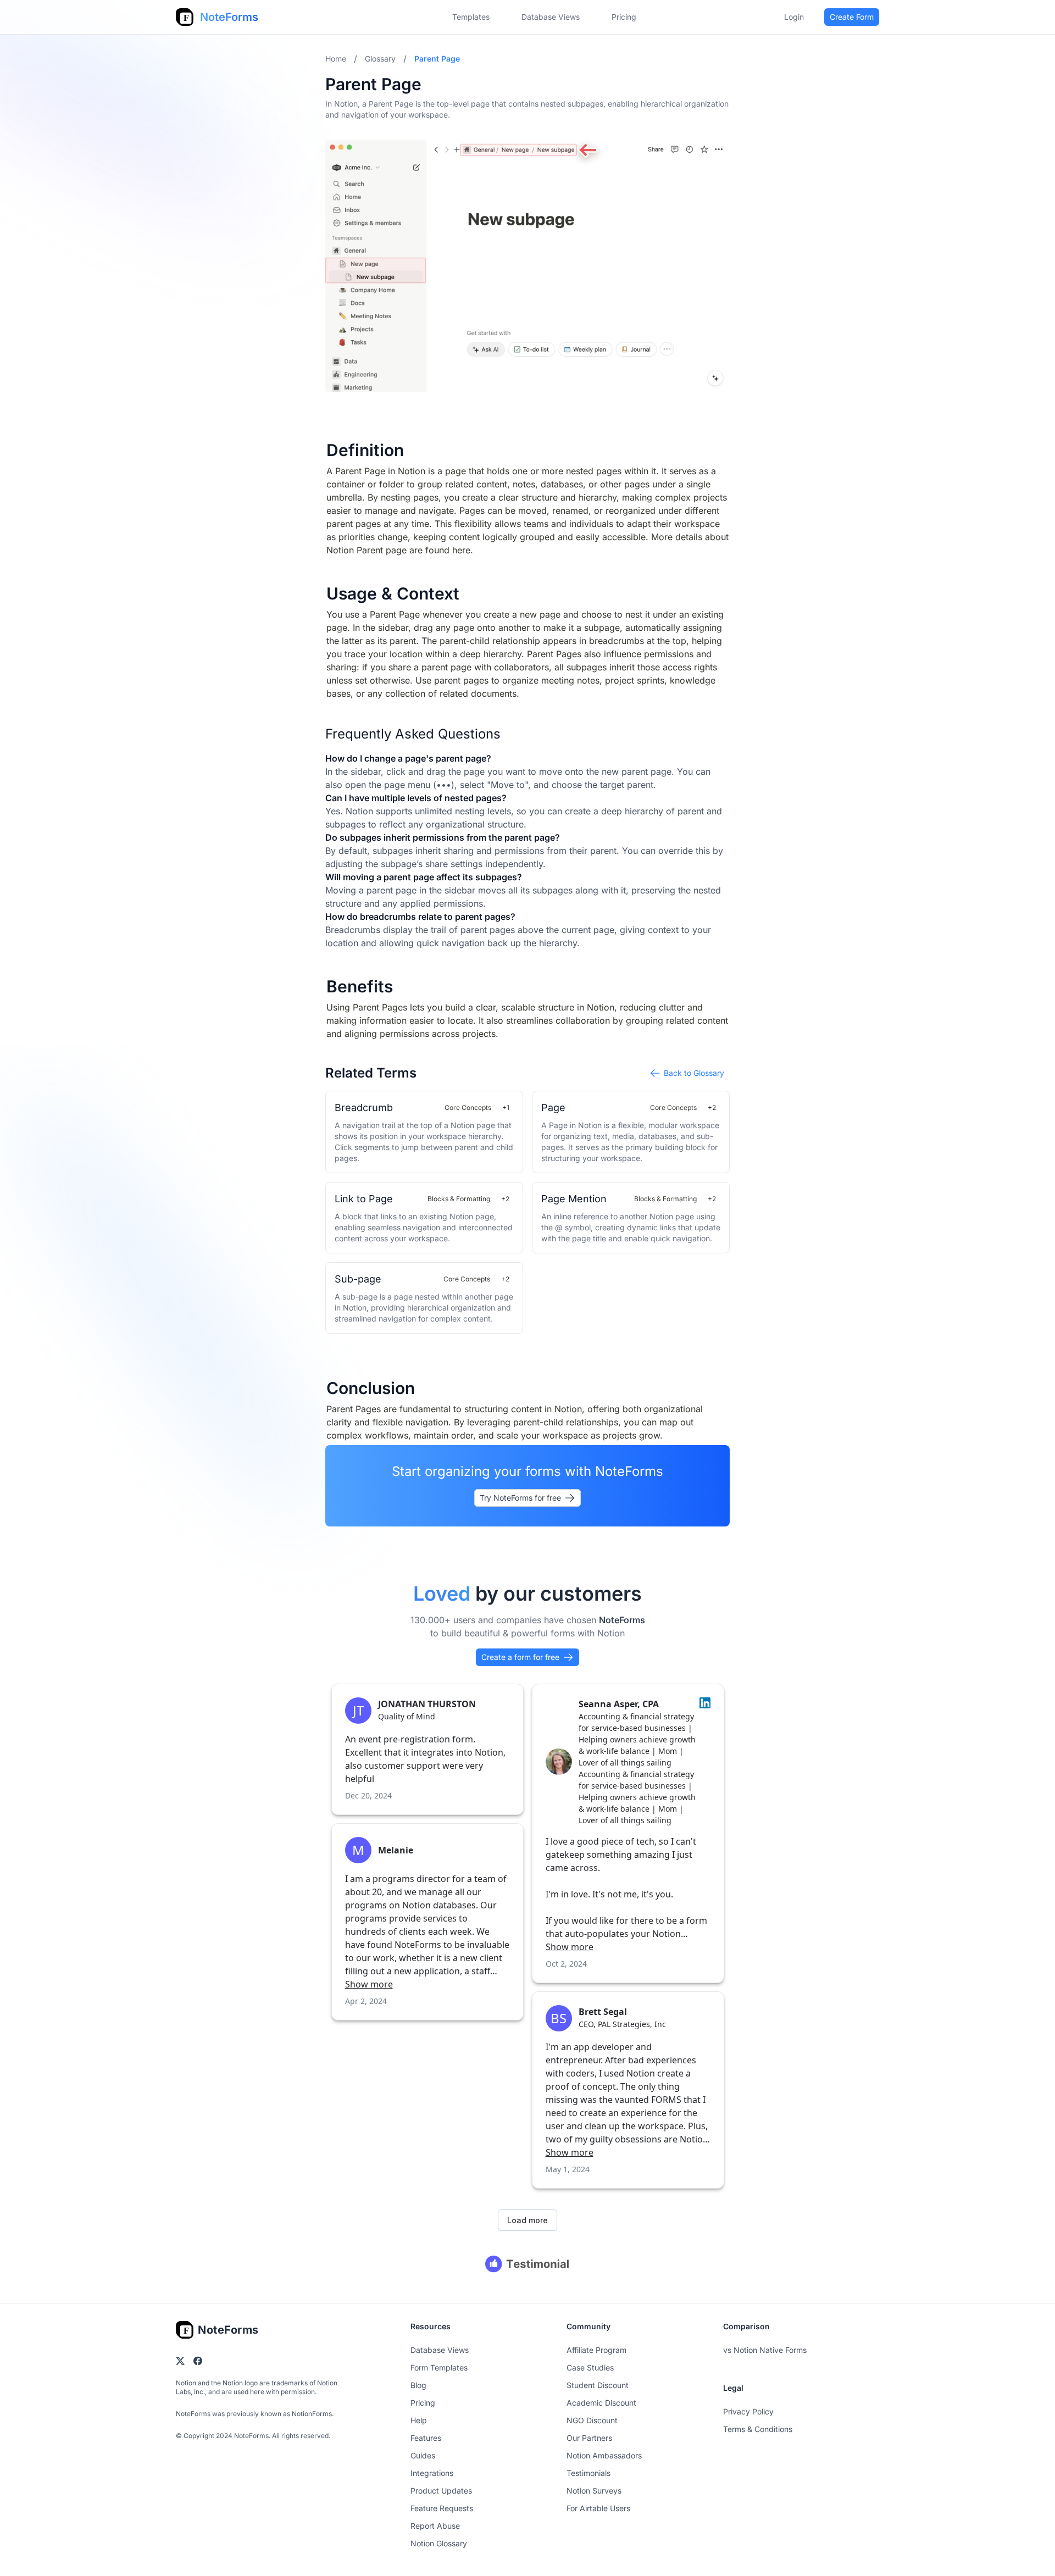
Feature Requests (442, 2508)
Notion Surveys (594, 2491)
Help (419, 2420)
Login (794, 17)
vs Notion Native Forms (765, 2350)
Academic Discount (601, 2403)
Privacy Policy (748, 2411)
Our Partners (589, 2438)
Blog (418, 2385)
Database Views (551, 17)
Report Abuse (435, 2526)
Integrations (432, 2473)
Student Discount (598, 2385)
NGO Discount (592, 2420)
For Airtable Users (598, 2508)
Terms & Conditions (758, 2429)
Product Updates (441, 2491)
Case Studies (590, 2367)
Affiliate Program (596, 2350)
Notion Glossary (439, 2543)
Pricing (423, 2403)
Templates (471, 17)
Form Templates (439, 2367)
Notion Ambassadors (604, 2455)
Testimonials (588, 2473)
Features (426, 2438)
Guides (423, 2455)
